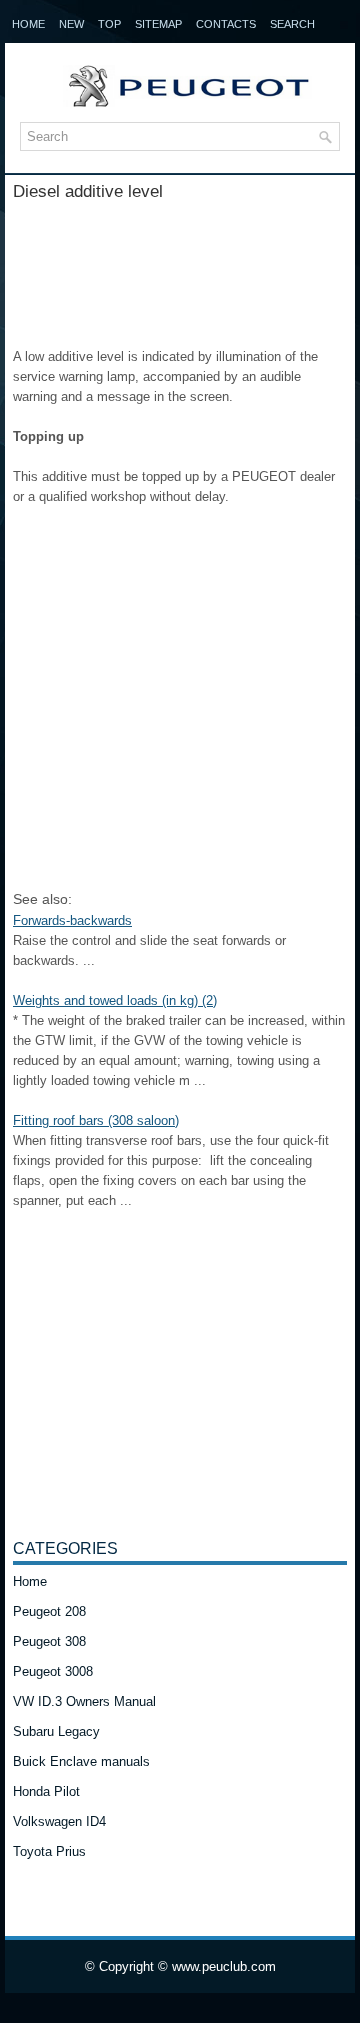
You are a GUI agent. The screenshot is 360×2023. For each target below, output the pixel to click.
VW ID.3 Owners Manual (84, 1701)
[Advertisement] (180, 267)
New (71, 24)
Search (292, 24)
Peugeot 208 (49, 1611)
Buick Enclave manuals (81, 1761)
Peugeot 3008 (53, 1671)
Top (109, 24)
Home (28, 24)
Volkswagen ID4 (59, 1821)
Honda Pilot (46, 1791)
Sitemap (158, 24)
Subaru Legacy (56, 1731)
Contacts (226, 24)
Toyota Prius (49, 1851)
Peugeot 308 (49, 1641)
